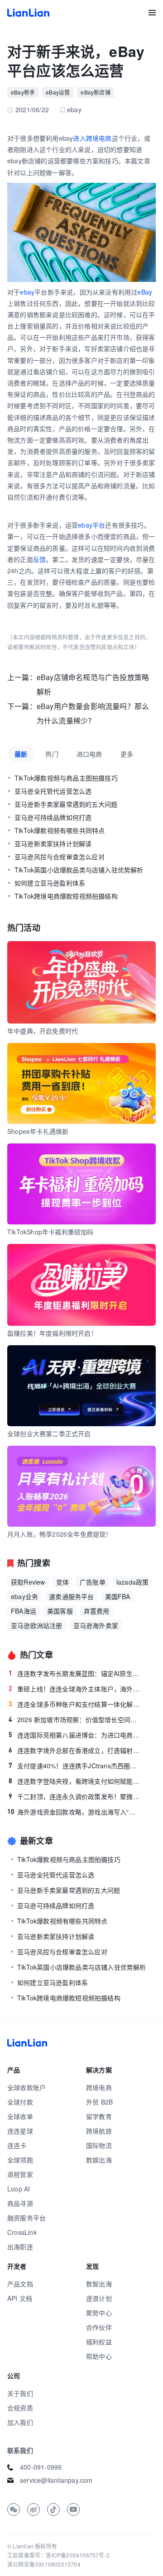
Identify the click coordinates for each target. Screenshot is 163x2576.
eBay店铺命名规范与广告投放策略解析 (93, 684)
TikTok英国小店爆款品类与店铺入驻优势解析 (79, 870)
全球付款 (20, 2102)
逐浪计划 (99, 2298)
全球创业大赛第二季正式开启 (49, 1433)
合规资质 (20, 2408)
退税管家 (20, 2174)
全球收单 (20, 2116)
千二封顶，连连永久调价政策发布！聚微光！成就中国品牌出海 (75, 1796)
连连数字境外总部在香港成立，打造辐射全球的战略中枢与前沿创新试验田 (75, 1750)
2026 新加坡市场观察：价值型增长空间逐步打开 (75, 1719)
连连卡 (17, 2145)
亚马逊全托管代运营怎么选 (53, 791)
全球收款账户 (26, 2087)
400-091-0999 (41, 2467)
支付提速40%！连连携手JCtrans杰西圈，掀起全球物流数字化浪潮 (75, 1766)
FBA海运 (24, 1611)
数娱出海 (99, 2160)
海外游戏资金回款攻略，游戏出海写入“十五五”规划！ (74, 1812)
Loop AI (19, 2189)
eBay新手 (23, 92)
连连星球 (20, 2131)
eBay (145, 292)
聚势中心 (99, 2313)
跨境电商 (99, 2087)
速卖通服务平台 (71, 1596)
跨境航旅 (99, 2131)
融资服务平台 (26, 2218)
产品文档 (20, 2284)
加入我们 (20, 2422)
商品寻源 (20, 2203)
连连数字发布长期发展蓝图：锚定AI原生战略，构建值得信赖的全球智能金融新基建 (75, 1673)
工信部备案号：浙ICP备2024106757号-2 (58, 2555)
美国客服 (60, 1611)
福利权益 (99, 2342)
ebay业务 (24, 1596)
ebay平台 (91, 525)
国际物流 (99, 2145)
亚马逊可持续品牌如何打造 (53, 817)
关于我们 (20, 2393)
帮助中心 (99, 2356)
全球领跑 (20, 2160)
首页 (28, 13)
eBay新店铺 (95, 92)
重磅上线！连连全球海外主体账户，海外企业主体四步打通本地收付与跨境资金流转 (75, 1689)
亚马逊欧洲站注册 (37, 1625)
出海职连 (20, 2247)
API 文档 (20, 2298)
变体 (62, 1582)
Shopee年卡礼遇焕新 (38, 1131)
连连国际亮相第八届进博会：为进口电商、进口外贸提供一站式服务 (75, 1735)
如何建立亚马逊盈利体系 (50, 883)
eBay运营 (58, 92)
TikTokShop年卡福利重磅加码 (50, 1232)
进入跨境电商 (92, 138)
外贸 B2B (99, 2102)
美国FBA (118, 1596)
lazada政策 (133, 1582)
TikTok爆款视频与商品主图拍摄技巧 (66, 778)
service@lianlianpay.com (56, 2480)
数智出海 (99, 2284)
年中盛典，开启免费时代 (43, 1031)
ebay (27, 292)
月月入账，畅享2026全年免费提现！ (60, 1534)
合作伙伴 (99, 2327)
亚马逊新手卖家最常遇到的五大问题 (66, 804)
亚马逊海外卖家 (96, 1625)
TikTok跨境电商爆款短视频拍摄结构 (66, 896)
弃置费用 (97, 1611)
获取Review (28, 1582)
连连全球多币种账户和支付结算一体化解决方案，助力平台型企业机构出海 (75, 1704)
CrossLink (22, 2232)
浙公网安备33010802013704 (44, 2564)
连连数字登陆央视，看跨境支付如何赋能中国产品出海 (75, 1781)
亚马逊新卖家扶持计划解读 (53, 843)
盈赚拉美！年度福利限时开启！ (52, 1333)
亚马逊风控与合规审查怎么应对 (60, 857)
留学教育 (99, 2116)
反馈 (39, 559)
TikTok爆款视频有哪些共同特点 (60, 830)
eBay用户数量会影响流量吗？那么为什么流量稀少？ (93, 713)
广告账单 (93, 1582)
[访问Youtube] (73, 2509)
